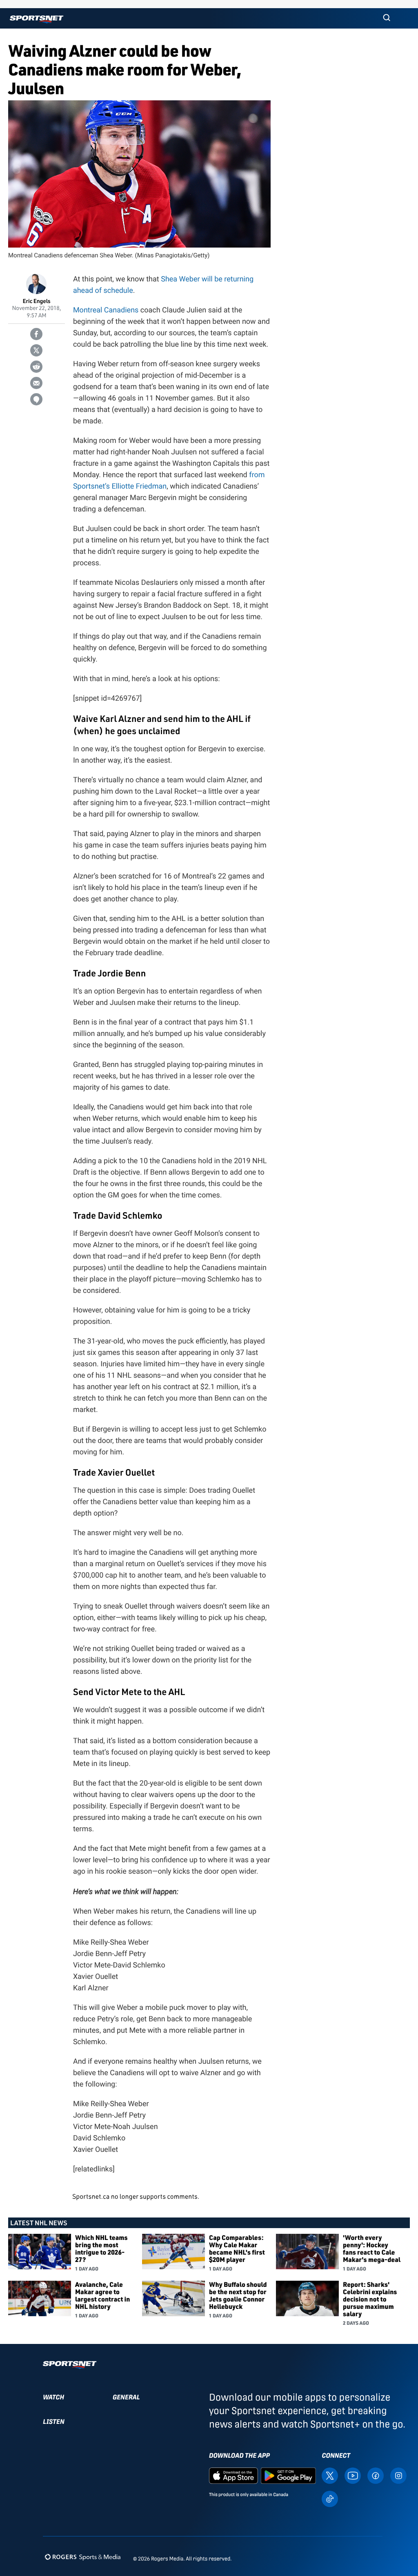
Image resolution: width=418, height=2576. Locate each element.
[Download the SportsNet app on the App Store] (233, 2475)
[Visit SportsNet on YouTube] (353, 2475)
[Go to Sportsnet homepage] (37, 19)
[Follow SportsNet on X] (330, 2475)
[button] (387, 18)
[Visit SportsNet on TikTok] (330, 2498)
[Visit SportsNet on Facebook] (376, 2475)
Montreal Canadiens (106, 310)
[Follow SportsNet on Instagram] (398, 2475)
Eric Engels (37, 301)
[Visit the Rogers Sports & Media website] (83, 2557)
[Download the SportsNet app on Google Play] (288, 2475)
